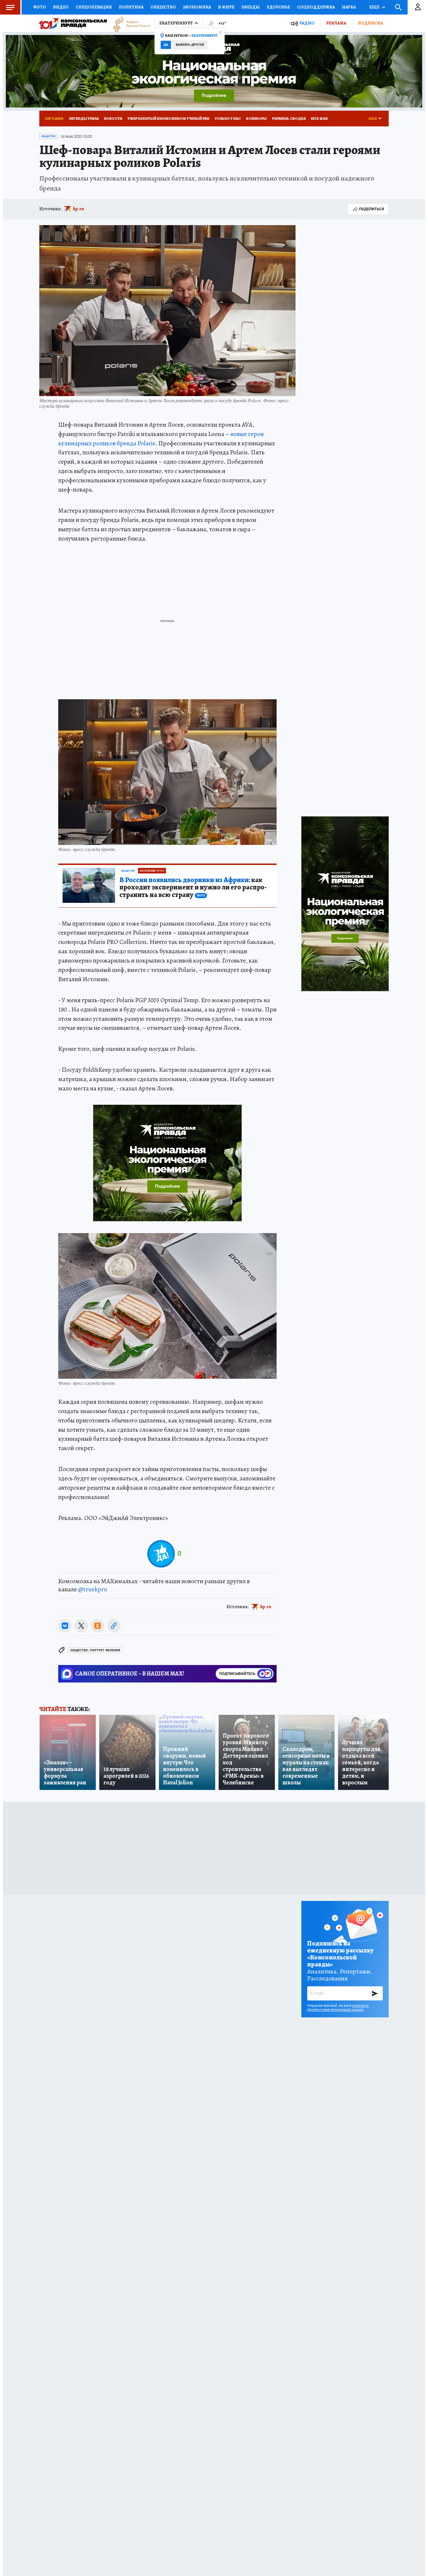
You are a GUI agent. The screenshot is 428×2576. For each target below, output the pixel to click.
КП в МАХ (319, 118)
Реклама (336, 23)
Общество (163, 7)
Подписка (370, 23)
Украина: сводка (289, 118)
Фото (40, 7)
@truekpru (93, 1589)
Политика (131, 7)
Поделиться (372, 209)
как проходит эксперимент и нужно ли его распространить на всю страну (193, 888)
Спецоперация (94, 7)
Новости (113, 118)
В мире (226, 7)
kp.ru (79, 209)
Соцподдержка (316, 7)
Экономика (197, 7)
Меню (10, 7)
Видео (61, 7)
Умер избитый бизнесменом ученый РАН (168, 118)
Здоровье (278, 7)
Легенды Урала (84, 118)
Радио (307, 23)
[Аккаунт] (418, 7)
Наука (349, 7)
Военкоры (256, 118)
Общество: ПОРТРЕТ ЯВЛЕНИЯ (95, 1650)
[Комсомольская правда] (73, 23)
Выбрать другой (190, 45)
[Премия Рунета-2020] (128, 23)
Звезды (251, 7)
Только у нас (228, 118)
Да (166, 45)
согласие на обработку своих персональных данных (338, 2008)
